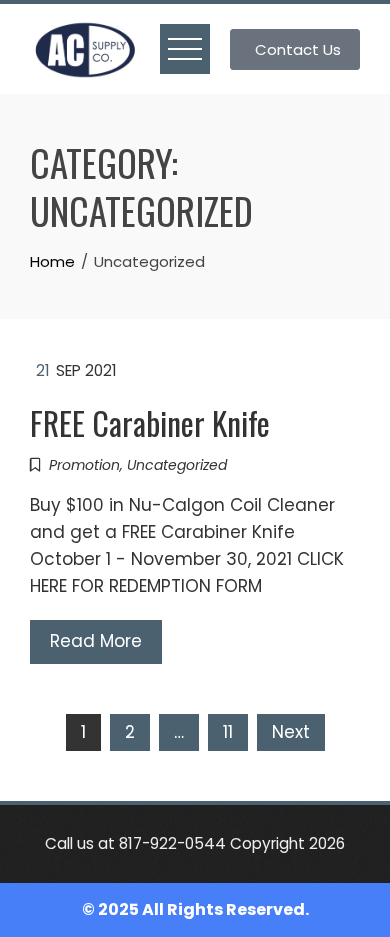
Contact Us (298, 49)
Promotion (84, 465)
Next (291, 732)
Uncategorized (177, 465)
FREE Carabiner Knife (150, 422)
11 (228, 732)
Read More (96, 641)
